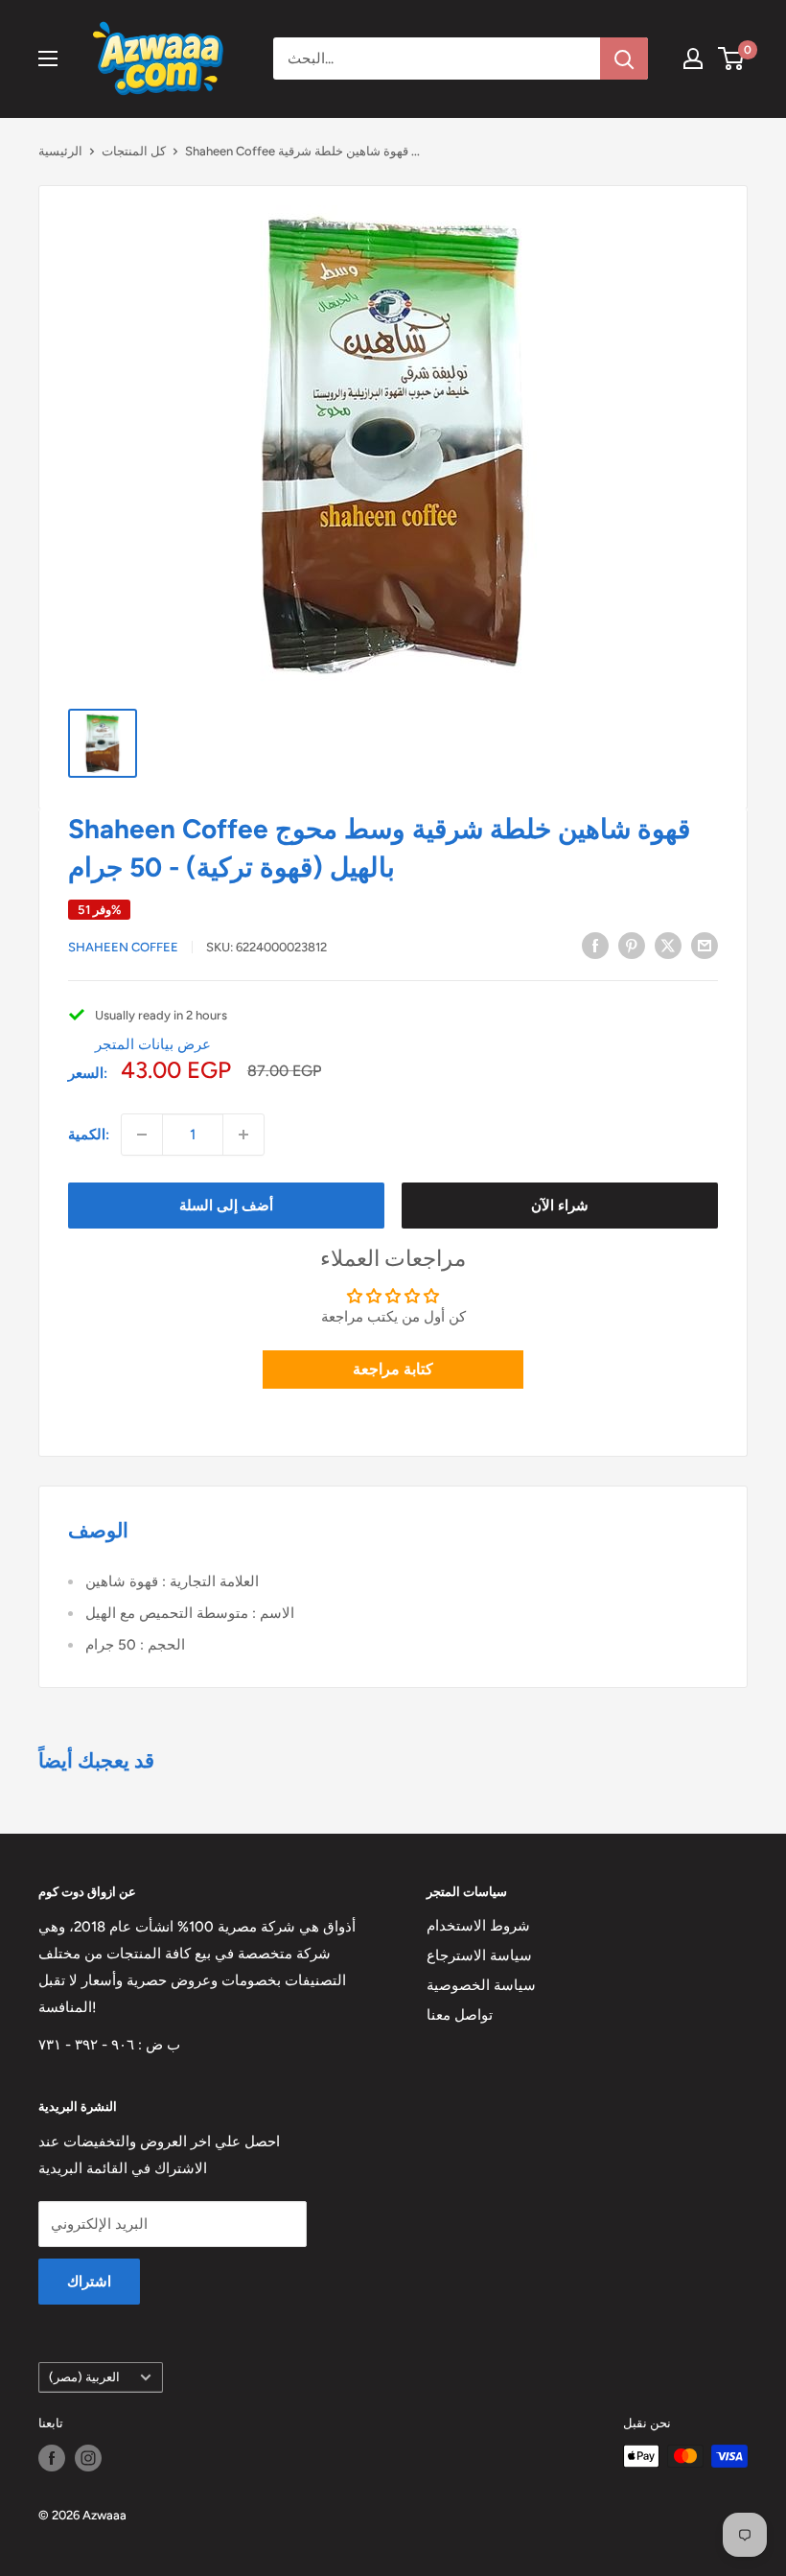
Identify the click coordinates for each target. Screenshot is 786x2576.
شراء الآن (560, 1206)
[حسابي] (693, 59)
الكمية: (89, 1135)
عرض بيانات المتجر (153, 1044)
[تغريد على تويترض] (668, 945)
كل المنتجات (134, 151)
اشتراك (89, 2282)
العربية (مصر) (84, 2377)
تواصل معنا (460, 2015)
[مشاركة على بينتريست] (632, 945)
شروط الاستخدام (478, 1926)
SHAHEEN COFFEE (123, 947)
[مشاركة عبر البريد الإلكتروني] (705, 945)
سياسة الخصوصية (481, 1985)
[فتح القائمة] (48, 59)
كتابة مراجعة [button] (393, 1369)
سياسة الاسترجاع (479, 1955)
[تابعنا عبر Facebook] (52, 2458)
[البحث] (624, 59)
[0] (732, 59)
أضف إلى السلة (226, 1206)
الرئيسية (60, 151)
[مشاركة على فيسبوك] (595, 945)
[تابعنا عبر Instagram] (88, 2458)
